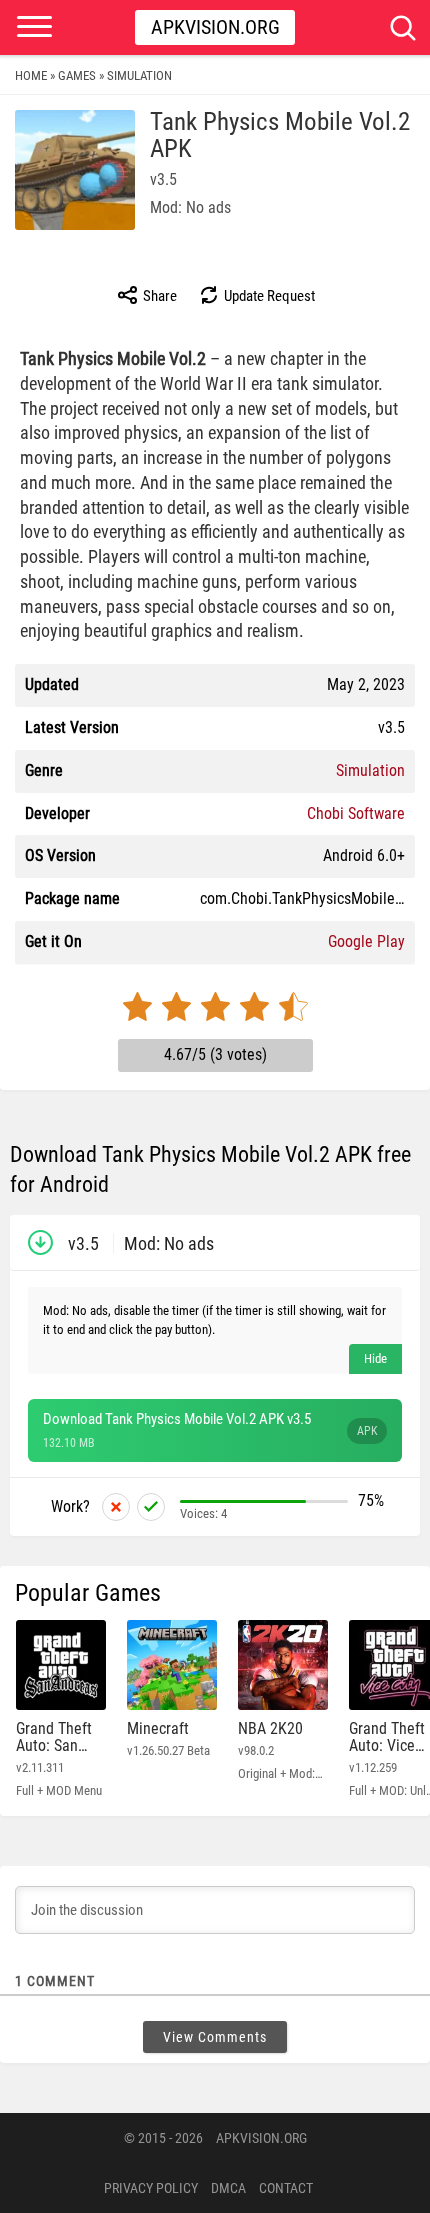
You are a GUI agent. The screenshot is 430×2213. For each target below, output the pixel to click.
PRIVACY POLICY (151, 2188)
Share (158, 296)
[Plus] (151, 1507)
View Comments (215, 2037)
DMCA (228, 2188)
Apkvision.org (215, 27)
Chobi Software (356, 813)
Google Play (366, 941)
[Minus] (116, 1507)
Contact (286, 2188)
